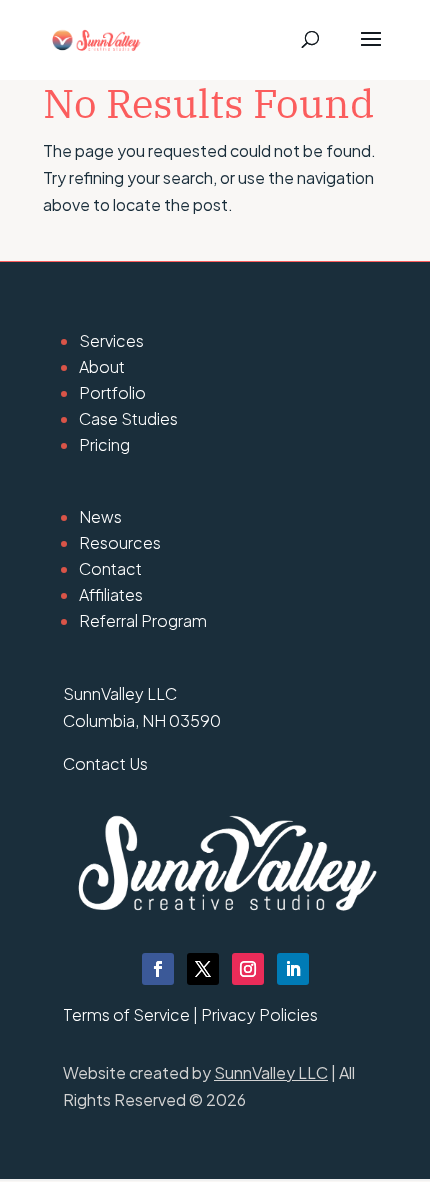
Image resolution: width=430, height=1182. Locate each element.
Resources (120, 542)
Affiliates (111, 594)
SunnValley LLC (271, 1072)
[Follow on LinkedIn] (293, 969)
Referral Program (143, 620)
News (100, 516)
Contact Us (105, 763)
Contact (110, 568)
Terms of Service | (132, 1014)
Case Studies (128, 418)
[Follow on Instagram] (248, 969)
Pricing (104, 444)
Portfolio (112, 392)
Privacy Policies (259, 1014)
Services (111, 340)
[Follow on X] (203, 969)
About (102, 366)
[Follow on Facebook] (158, 969)
